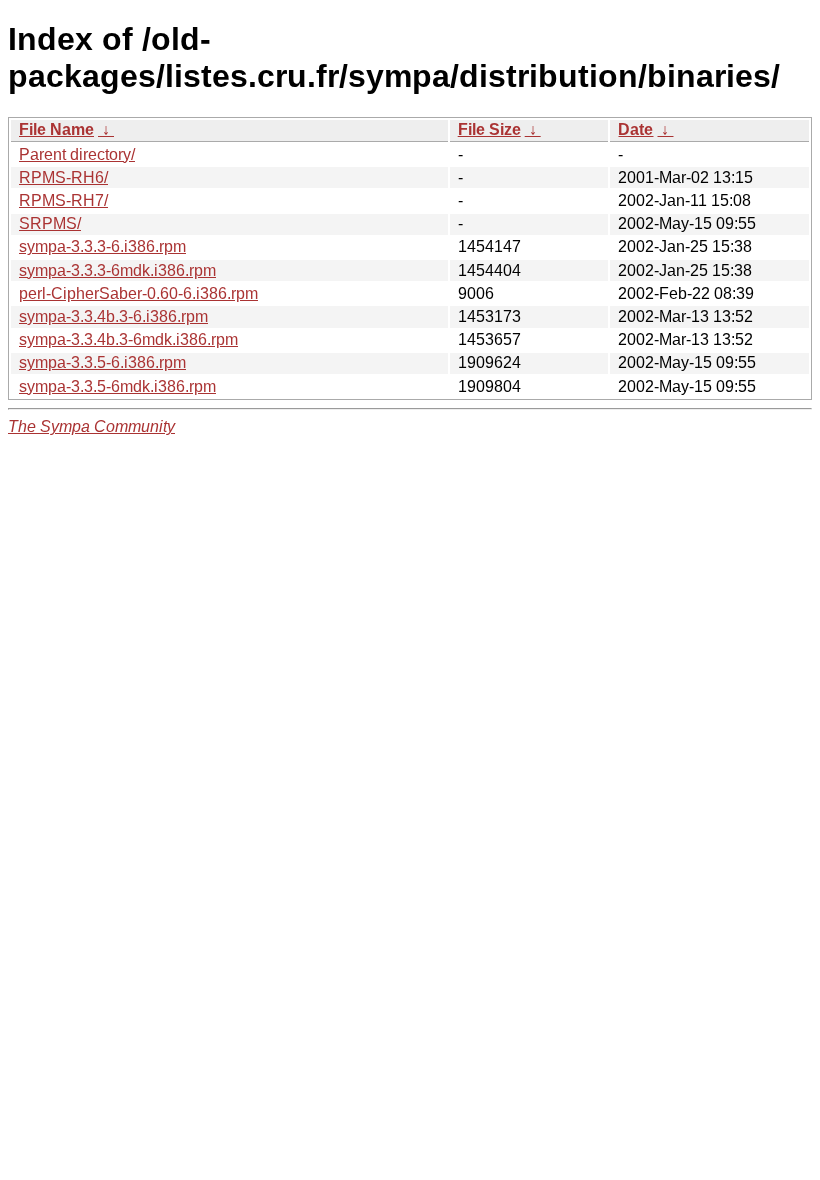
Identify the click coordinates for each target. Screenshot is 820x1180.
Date (635, 129)
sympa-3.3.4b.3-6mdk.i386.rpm (128, 339)
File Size (489, 129)
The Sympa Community (91, 426)
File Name (56, 129)
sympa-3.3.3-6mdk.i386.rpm (117, 270)
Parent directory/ (77, 154)
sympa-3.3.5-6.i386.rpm (102, 362)
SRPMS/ (50, 223)
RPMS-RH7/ (63, 200)
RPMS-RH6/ (63, 177)
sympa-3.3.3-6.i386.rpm (102, 246)
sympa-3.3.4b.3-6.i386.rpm (113, 316)
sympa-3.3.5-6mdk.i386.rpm (117, 386)
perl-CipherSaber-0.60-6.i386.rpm (138, 293)
